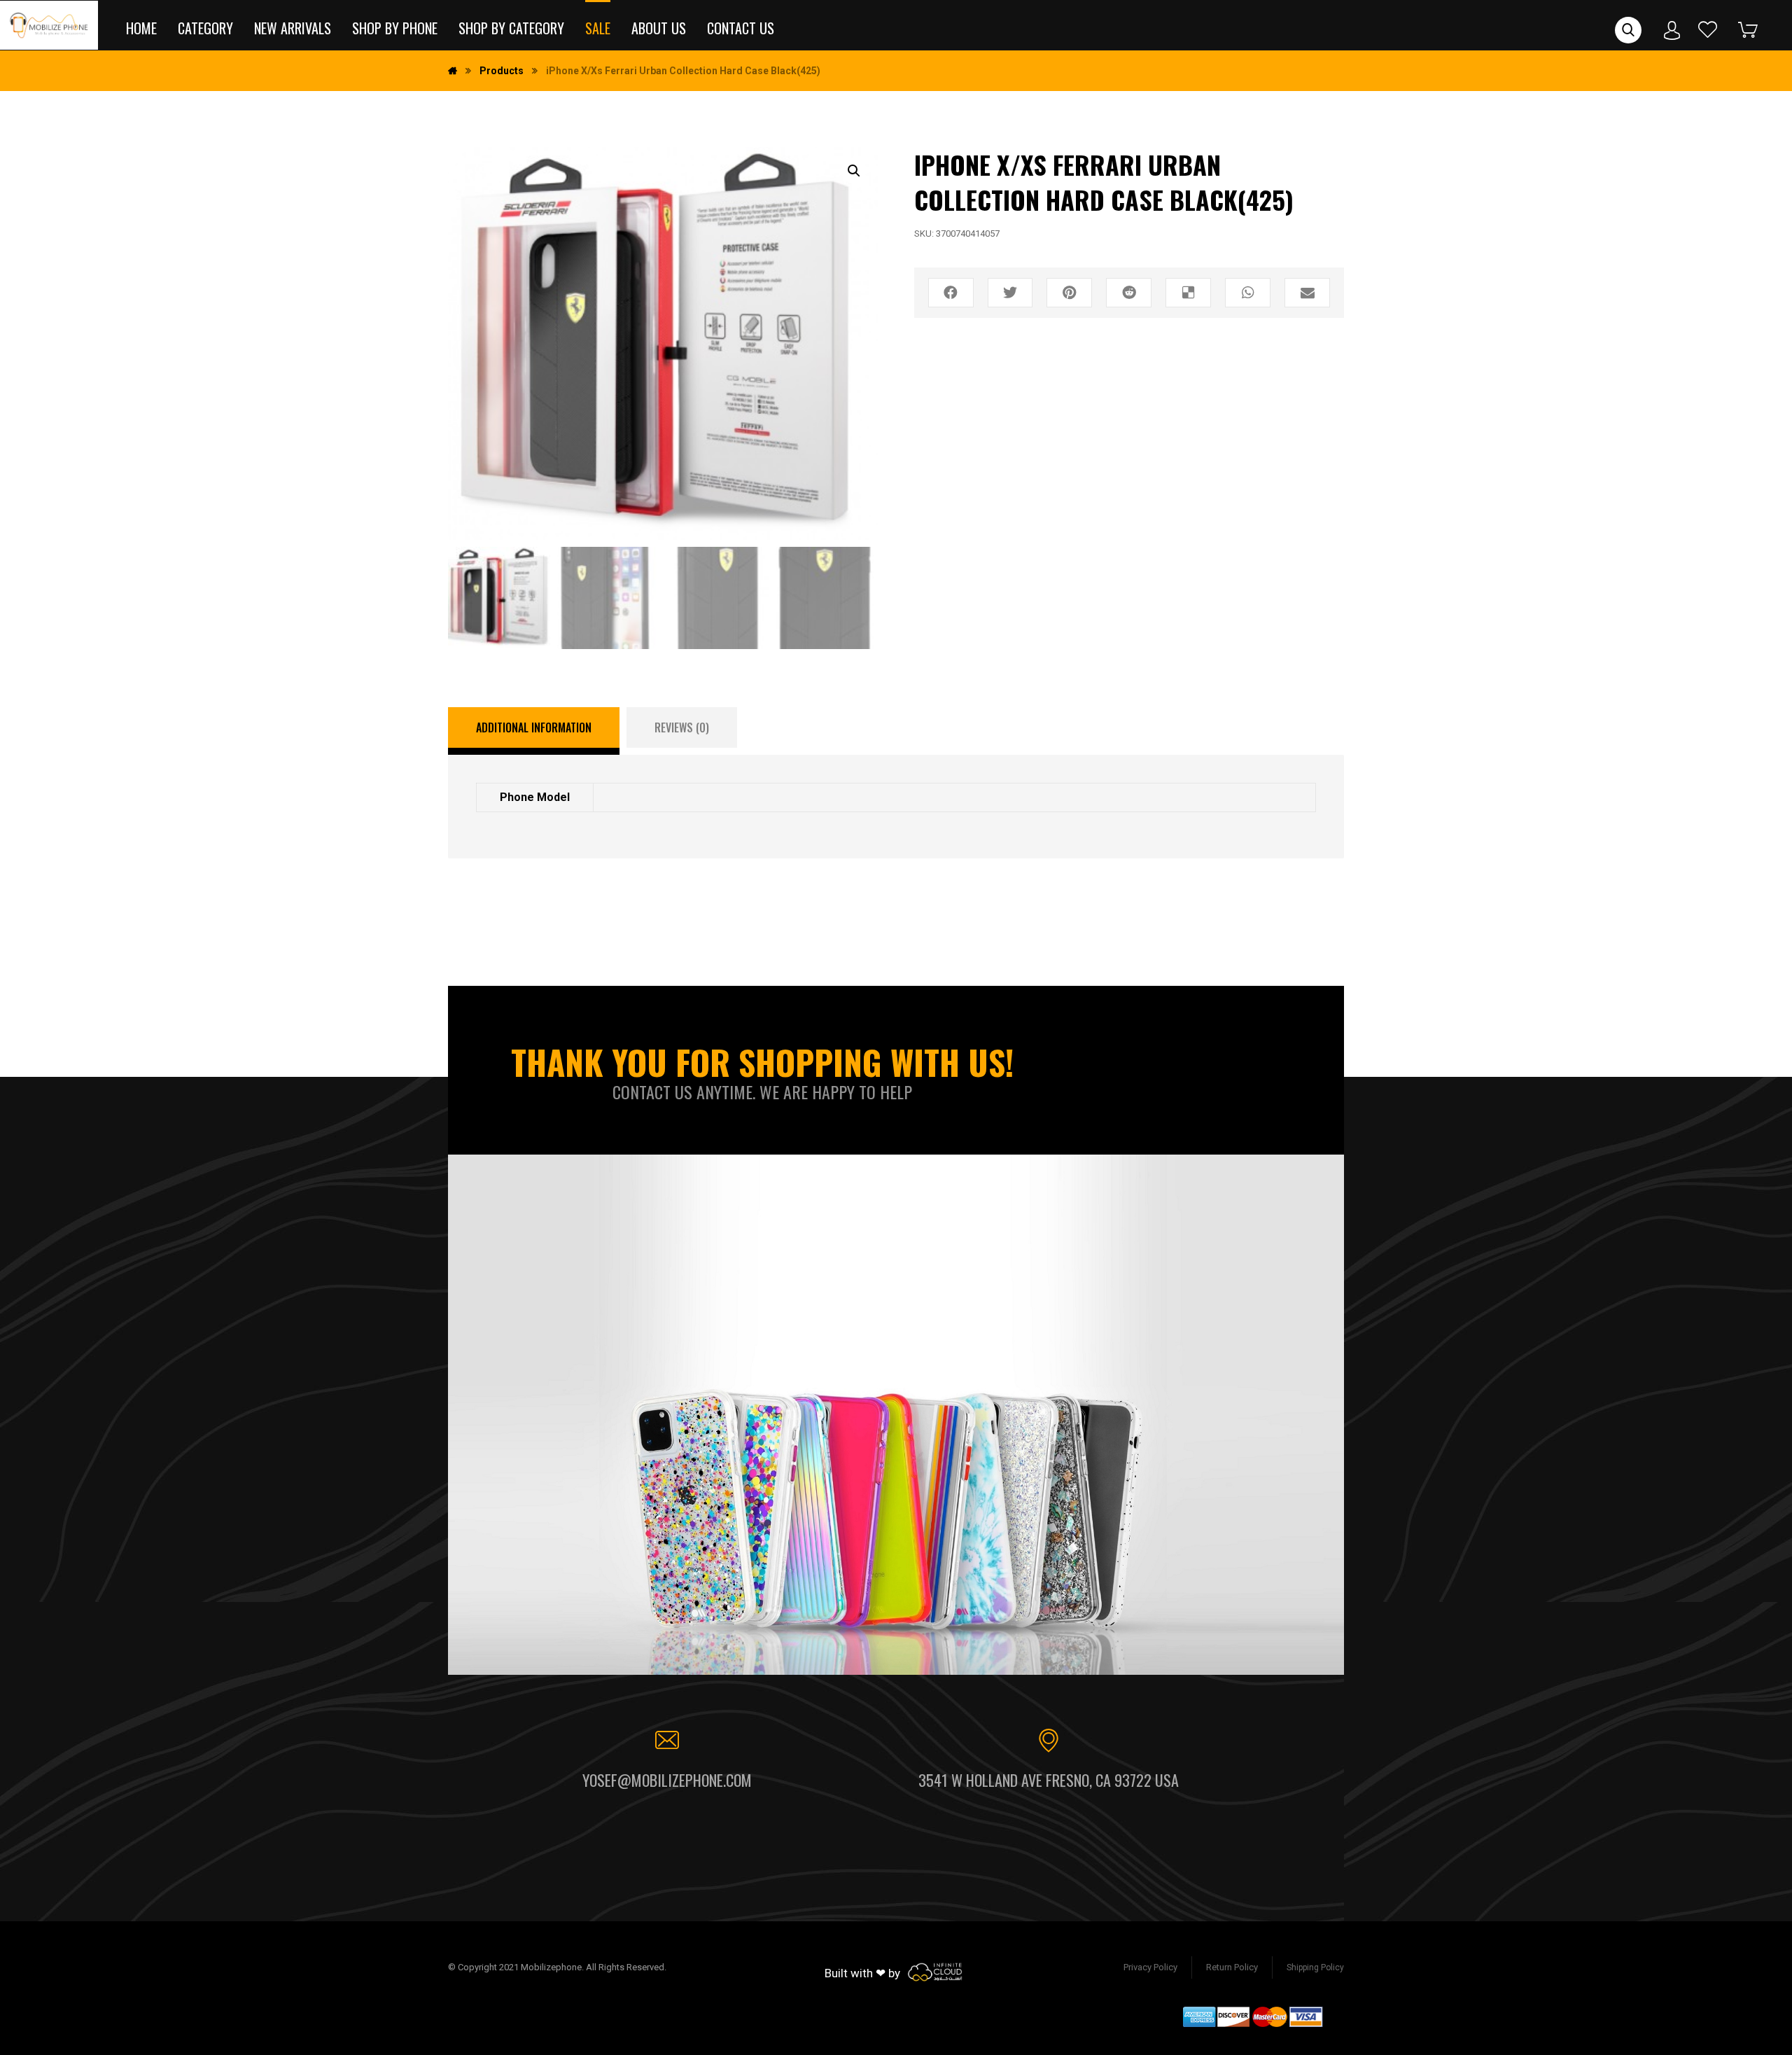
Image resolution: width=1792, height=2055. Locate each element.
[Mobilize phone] (49, 25)
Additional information (534, 727)
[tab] (534, 731)
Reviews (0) (682, 727)
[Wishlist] (1708, 29)
